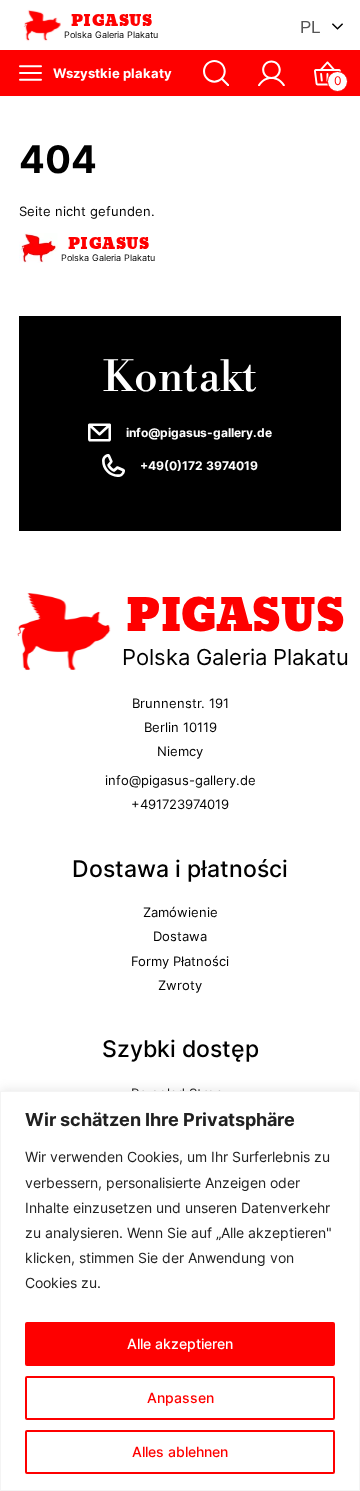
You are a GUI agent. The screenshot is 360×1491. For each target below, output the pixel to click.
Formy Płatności (180, 961)
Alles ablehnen (180, 1451)
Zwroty (180, 985)
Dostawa (180, 936)
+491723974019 (180, 804)
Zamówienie (180, 912)
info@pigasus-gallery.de (199, 433)
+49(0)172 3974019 (199, 466)
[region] (180, 1291)
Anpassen (180, 1397)
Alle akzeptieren (180, 1343)
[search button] (216, 73)
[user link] (271, 73)
